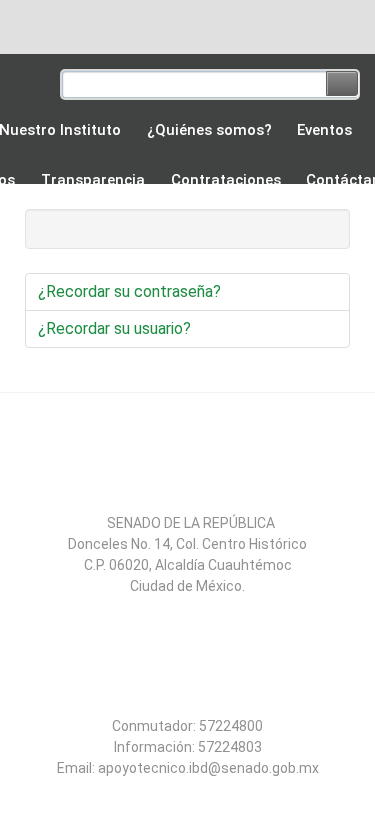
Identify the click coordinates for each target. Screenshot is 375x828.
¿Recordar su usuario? (114, 328)
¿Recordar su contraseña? (129, 291)
